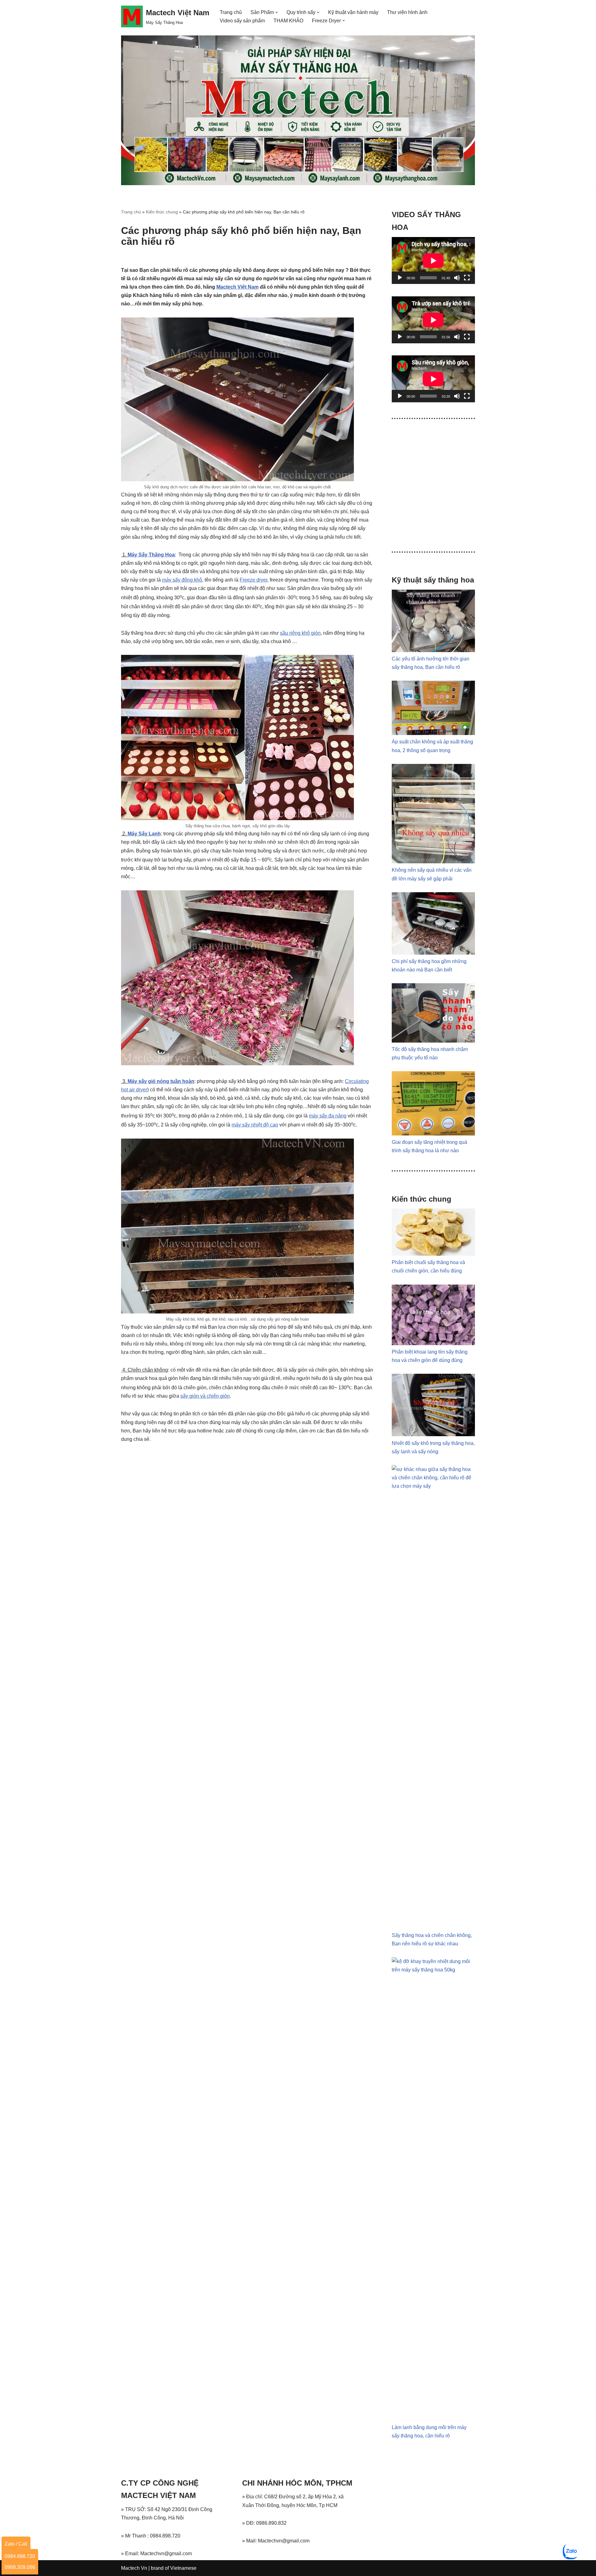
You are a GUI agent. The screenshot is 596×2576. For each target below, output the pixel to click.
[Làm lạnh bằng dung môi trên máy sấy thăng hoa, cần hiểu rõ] (433, 1970)
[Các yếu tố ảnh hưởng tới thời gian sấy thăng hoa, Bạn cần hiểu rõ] (433, 650)
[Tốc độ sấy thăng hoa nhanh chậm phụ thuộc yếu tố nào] (433, 1041)
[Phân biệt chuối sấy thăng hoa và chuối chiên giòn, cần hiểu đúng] (433, 1254)
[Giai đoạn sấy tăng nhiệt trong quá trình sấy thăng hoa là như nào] (433, 1134)
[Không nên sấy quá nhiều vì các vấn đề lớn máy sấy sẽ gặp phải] (433, 862)
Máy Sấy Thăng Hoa (151, 555)
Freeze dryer (253, 580)
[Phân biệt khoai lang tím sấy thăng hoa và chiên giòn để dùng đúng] (433, 1343)
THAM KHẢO (288, 21)
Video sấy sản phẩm (242, 21)
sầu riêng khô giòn (300, 633)
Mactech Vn (134, 2568)
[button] (277, 12)
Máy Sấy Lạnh (144, 834)
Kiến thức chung (162, 212)
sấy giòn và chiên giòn (205, 1396)
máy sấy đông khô (182, 580)
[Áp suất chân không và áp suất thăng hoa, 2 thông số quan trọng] (433, 733)
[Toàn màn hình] (467, 278)
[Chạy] (400, 278)
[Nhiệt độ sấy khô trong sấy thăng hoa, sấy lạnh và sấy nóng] (433, 1434)
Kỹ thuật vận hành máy (353, 12)
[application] (433, 260)
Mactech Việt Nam (237, 287)
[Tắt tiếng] (457, 278)
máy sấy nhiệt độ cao (255, 1125)
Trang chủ (231, 12)
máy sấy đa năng (328, 1116)
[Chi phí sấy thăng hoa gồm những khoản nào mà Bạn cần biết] (433, 953)
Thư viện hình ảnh (407, 12)
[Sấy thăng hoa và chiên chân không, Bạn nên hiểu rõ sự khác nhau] (433, 1486)
